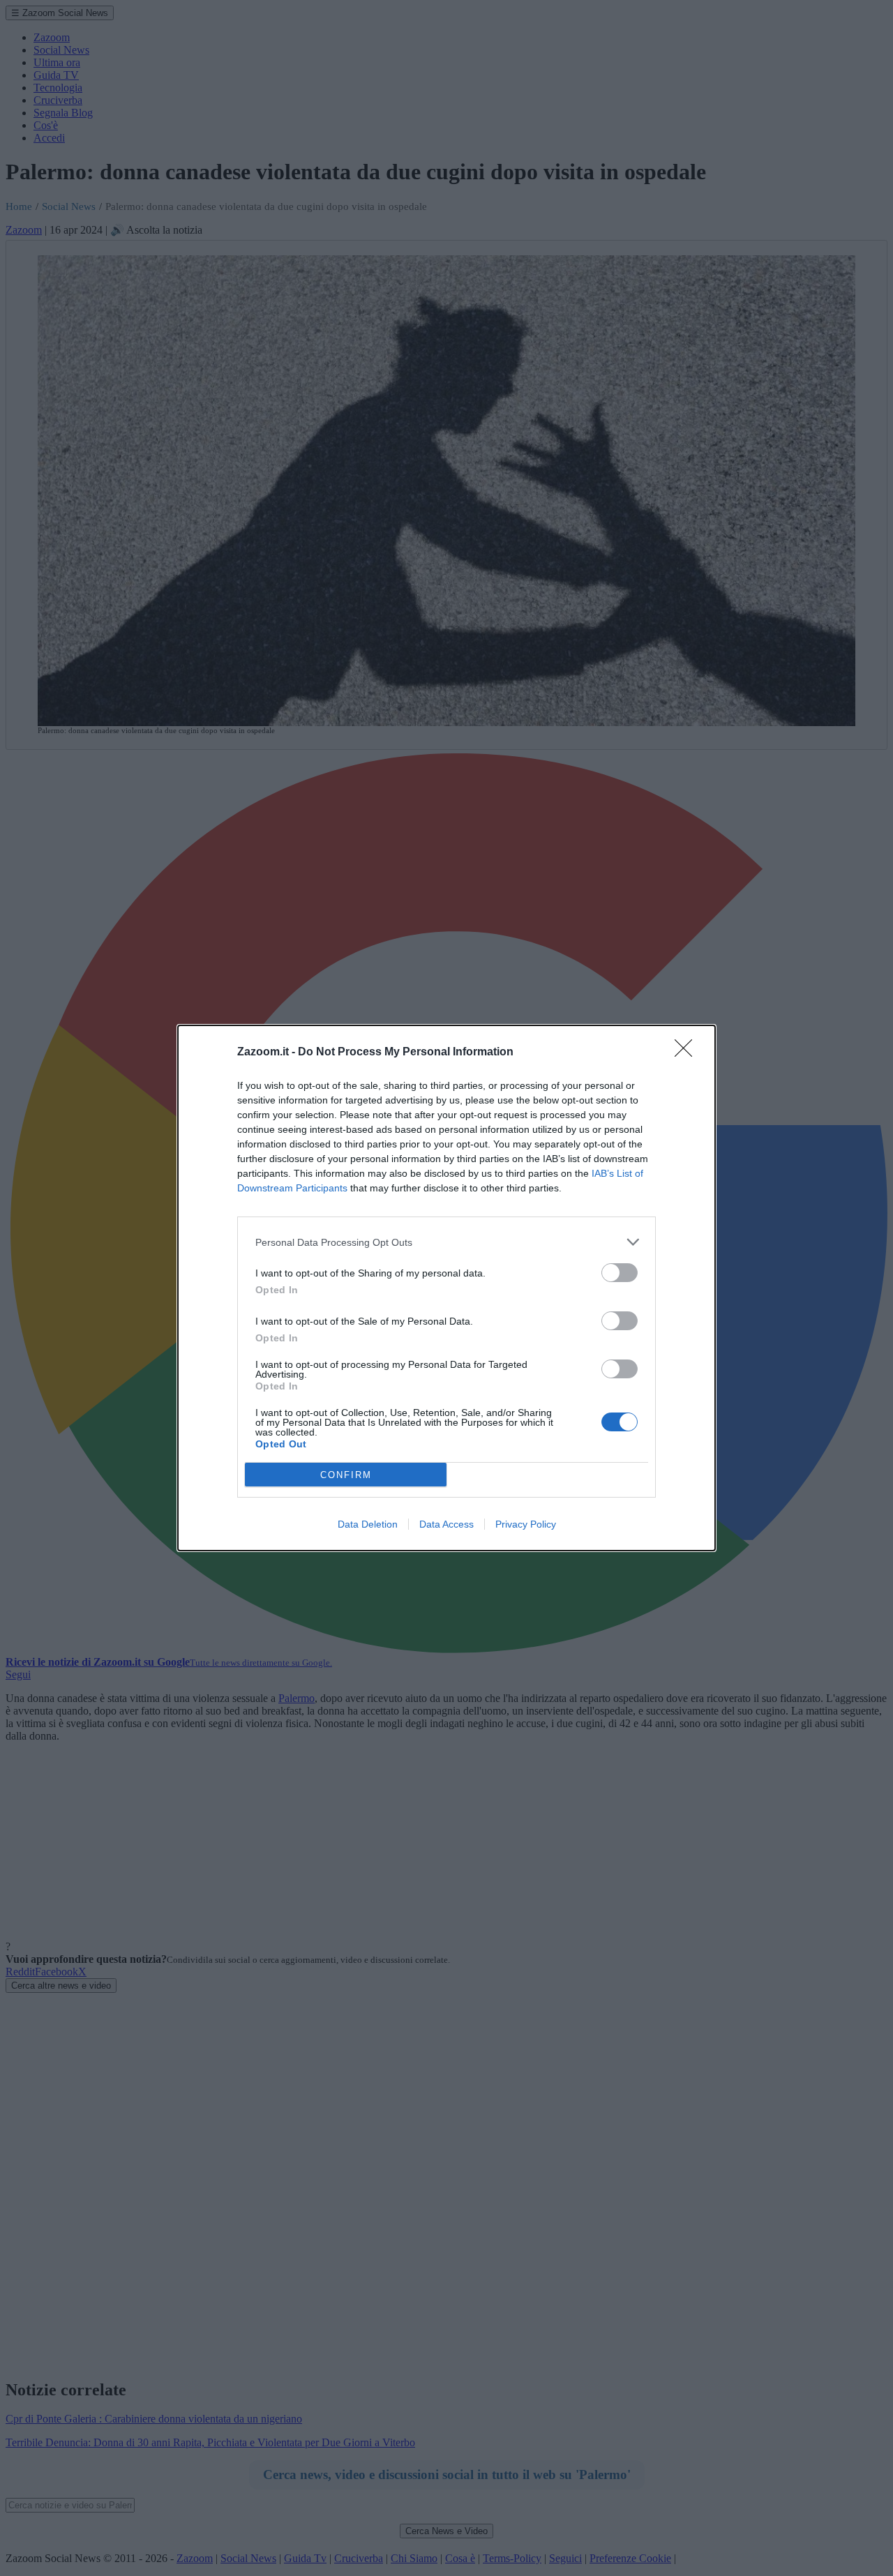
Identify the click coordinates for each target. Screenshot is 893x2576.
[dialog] (446, 1288)
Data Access (446, 1524)
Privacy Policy (526, 1524)
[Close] (688, 1053)
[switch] (620, 1273)
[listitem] (446, 1242)
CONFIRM (346, 1475)
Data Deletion (368, 1524)
